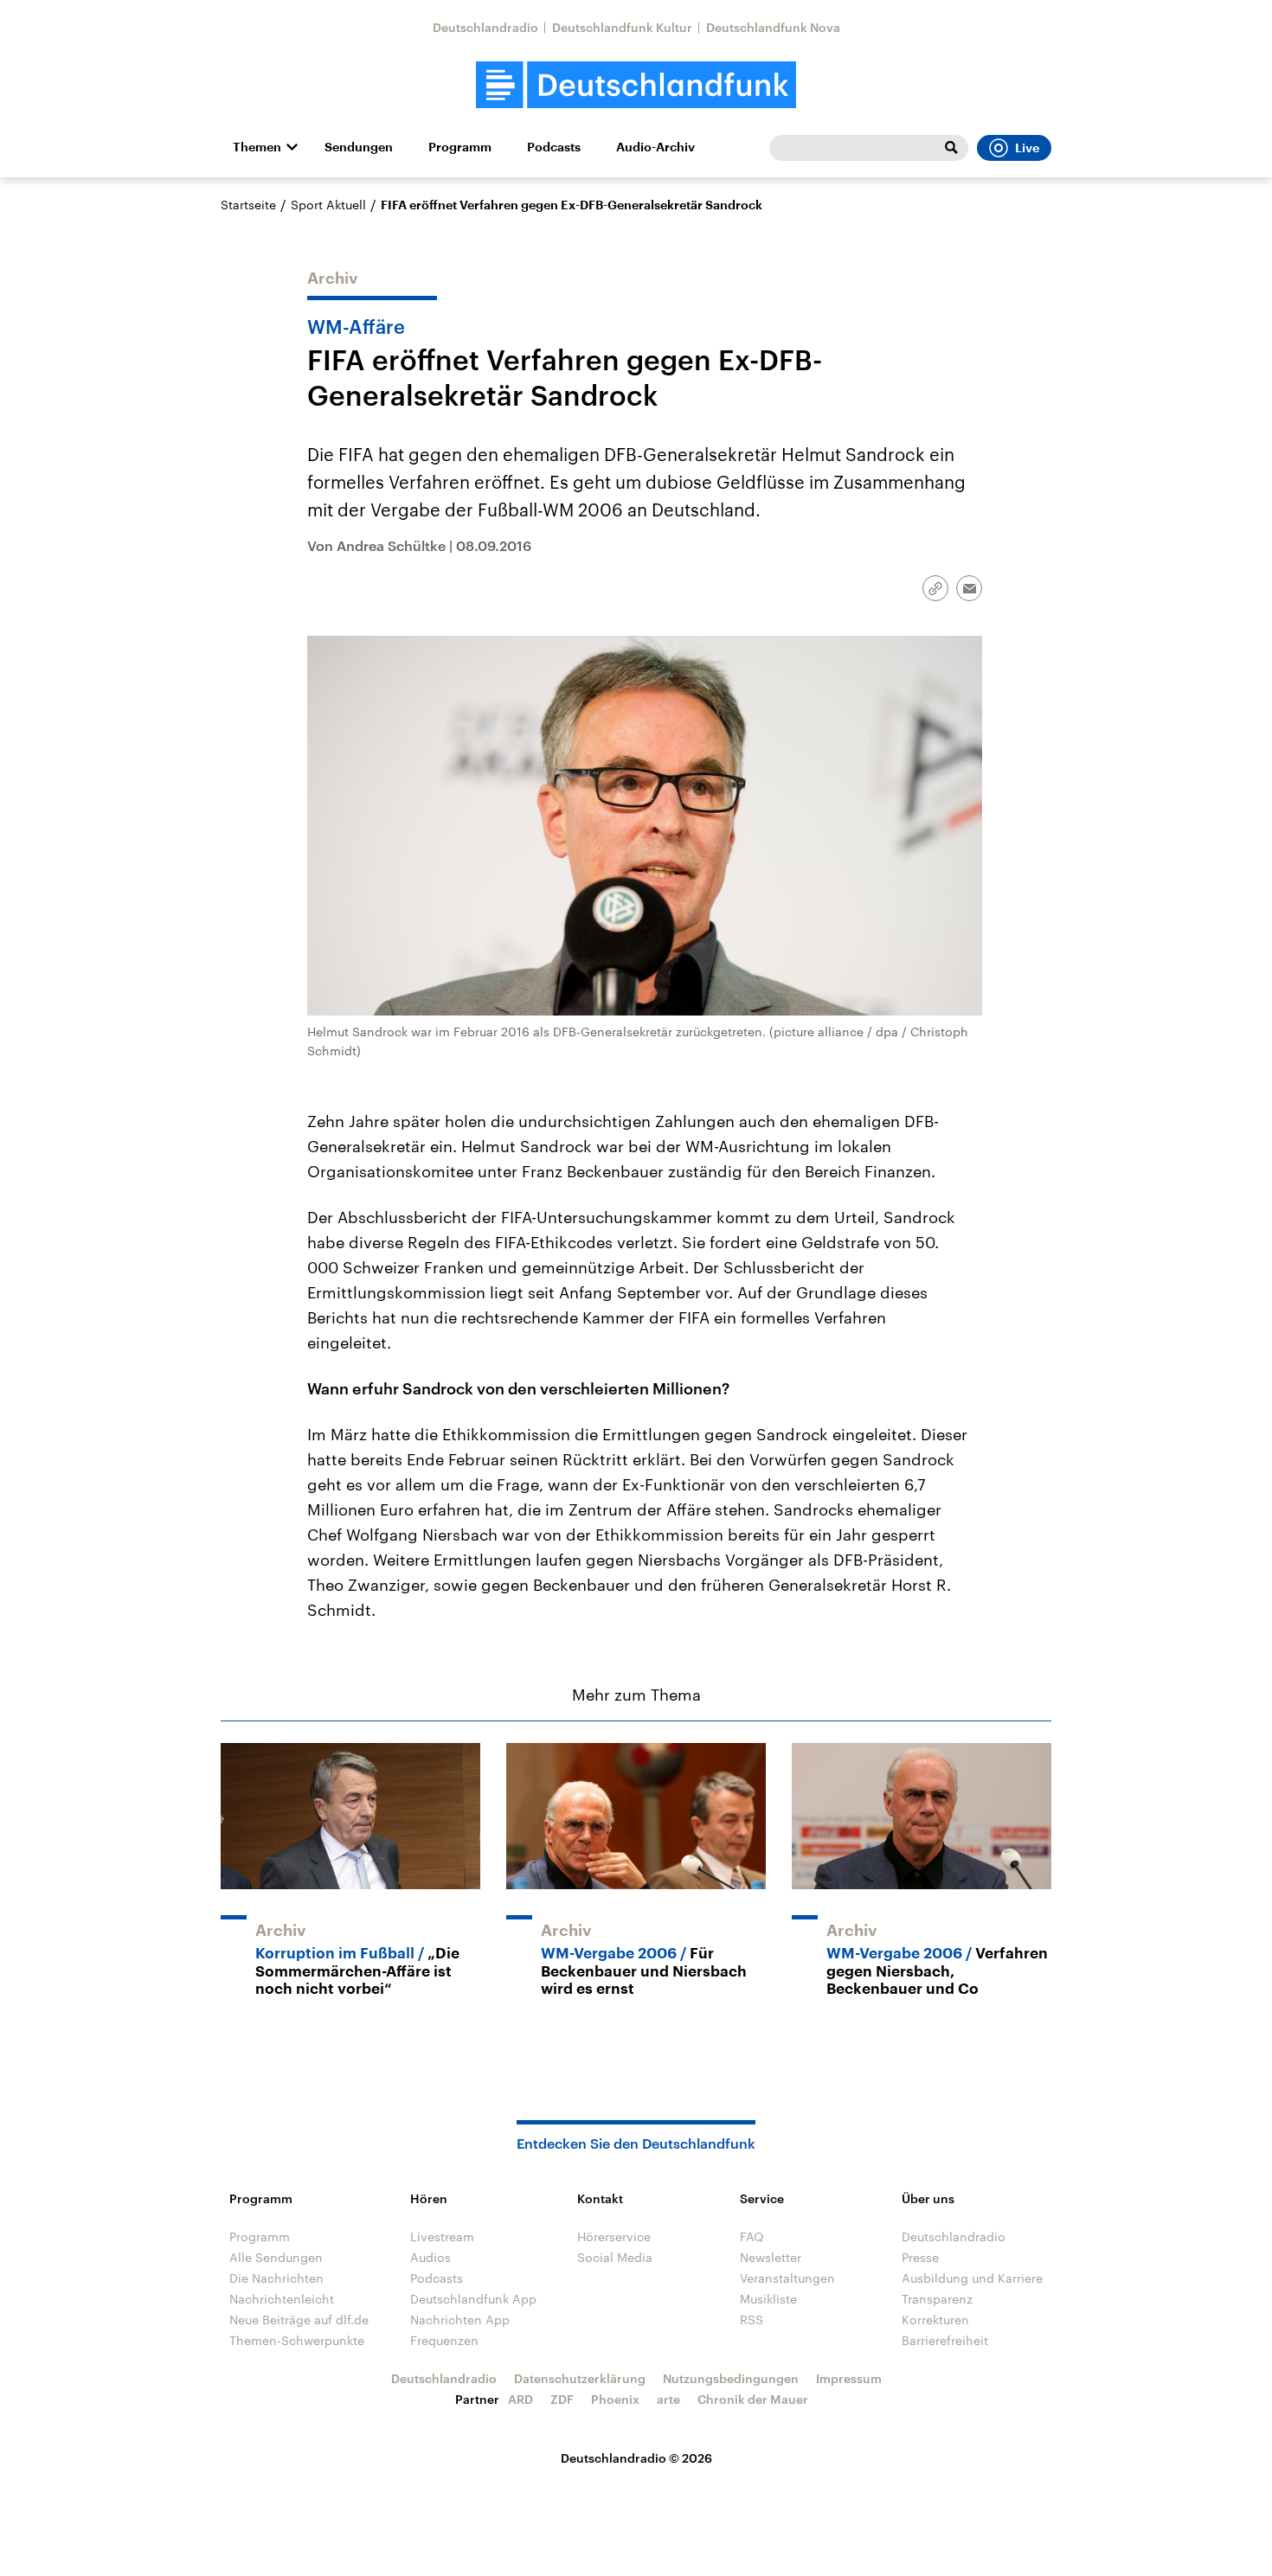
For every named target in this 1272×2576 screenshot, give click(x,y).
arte (668, 2399)
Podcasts (554, 147)
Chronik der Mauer (753, 2399)
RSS (752, 2320)
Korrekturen (935, 2320)
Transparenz (937, 2299)
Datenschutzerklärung (580, 2378)
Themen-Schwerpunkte (297, 2340)
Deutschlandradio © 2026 (636, 2458)
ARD (520, 2399)
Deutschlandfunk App (473, 2299)
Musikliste (768, 2299)
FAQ (752, 2236)
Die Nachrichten (276, 2278)
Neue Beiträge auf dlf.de (299, 2320)
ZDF (562, 2399)
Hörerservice (614, 2236)
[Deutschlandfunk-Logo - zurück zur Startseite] (636, 85)
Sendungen (359, 147)
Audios (430, 2257)
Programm (460, 147)
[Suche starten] (951, 148)
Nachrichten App (460, 2320)
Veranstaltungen (787, 2278)
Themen (257, 147)
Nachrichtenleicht (282, 2299)
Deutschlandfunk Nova (773, 27)
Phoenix (615, 2399)
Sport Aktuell (328, 205)
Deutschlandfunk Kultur (622, 27)
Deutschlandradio (485, 27)
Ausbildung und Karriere (972, 2278)
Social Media (615, 2257)
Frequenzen (444, 2340)
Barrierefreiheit (945, 2340)
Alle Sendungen (276, 2257)
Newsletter (771, 2257)
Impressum (849, 2378)
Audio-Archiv (655, 147)
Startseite (248, 205)
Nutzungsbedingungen (731, 2378)
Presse (920, 2257)
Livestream (442, 2236)
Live (1027, 148)
